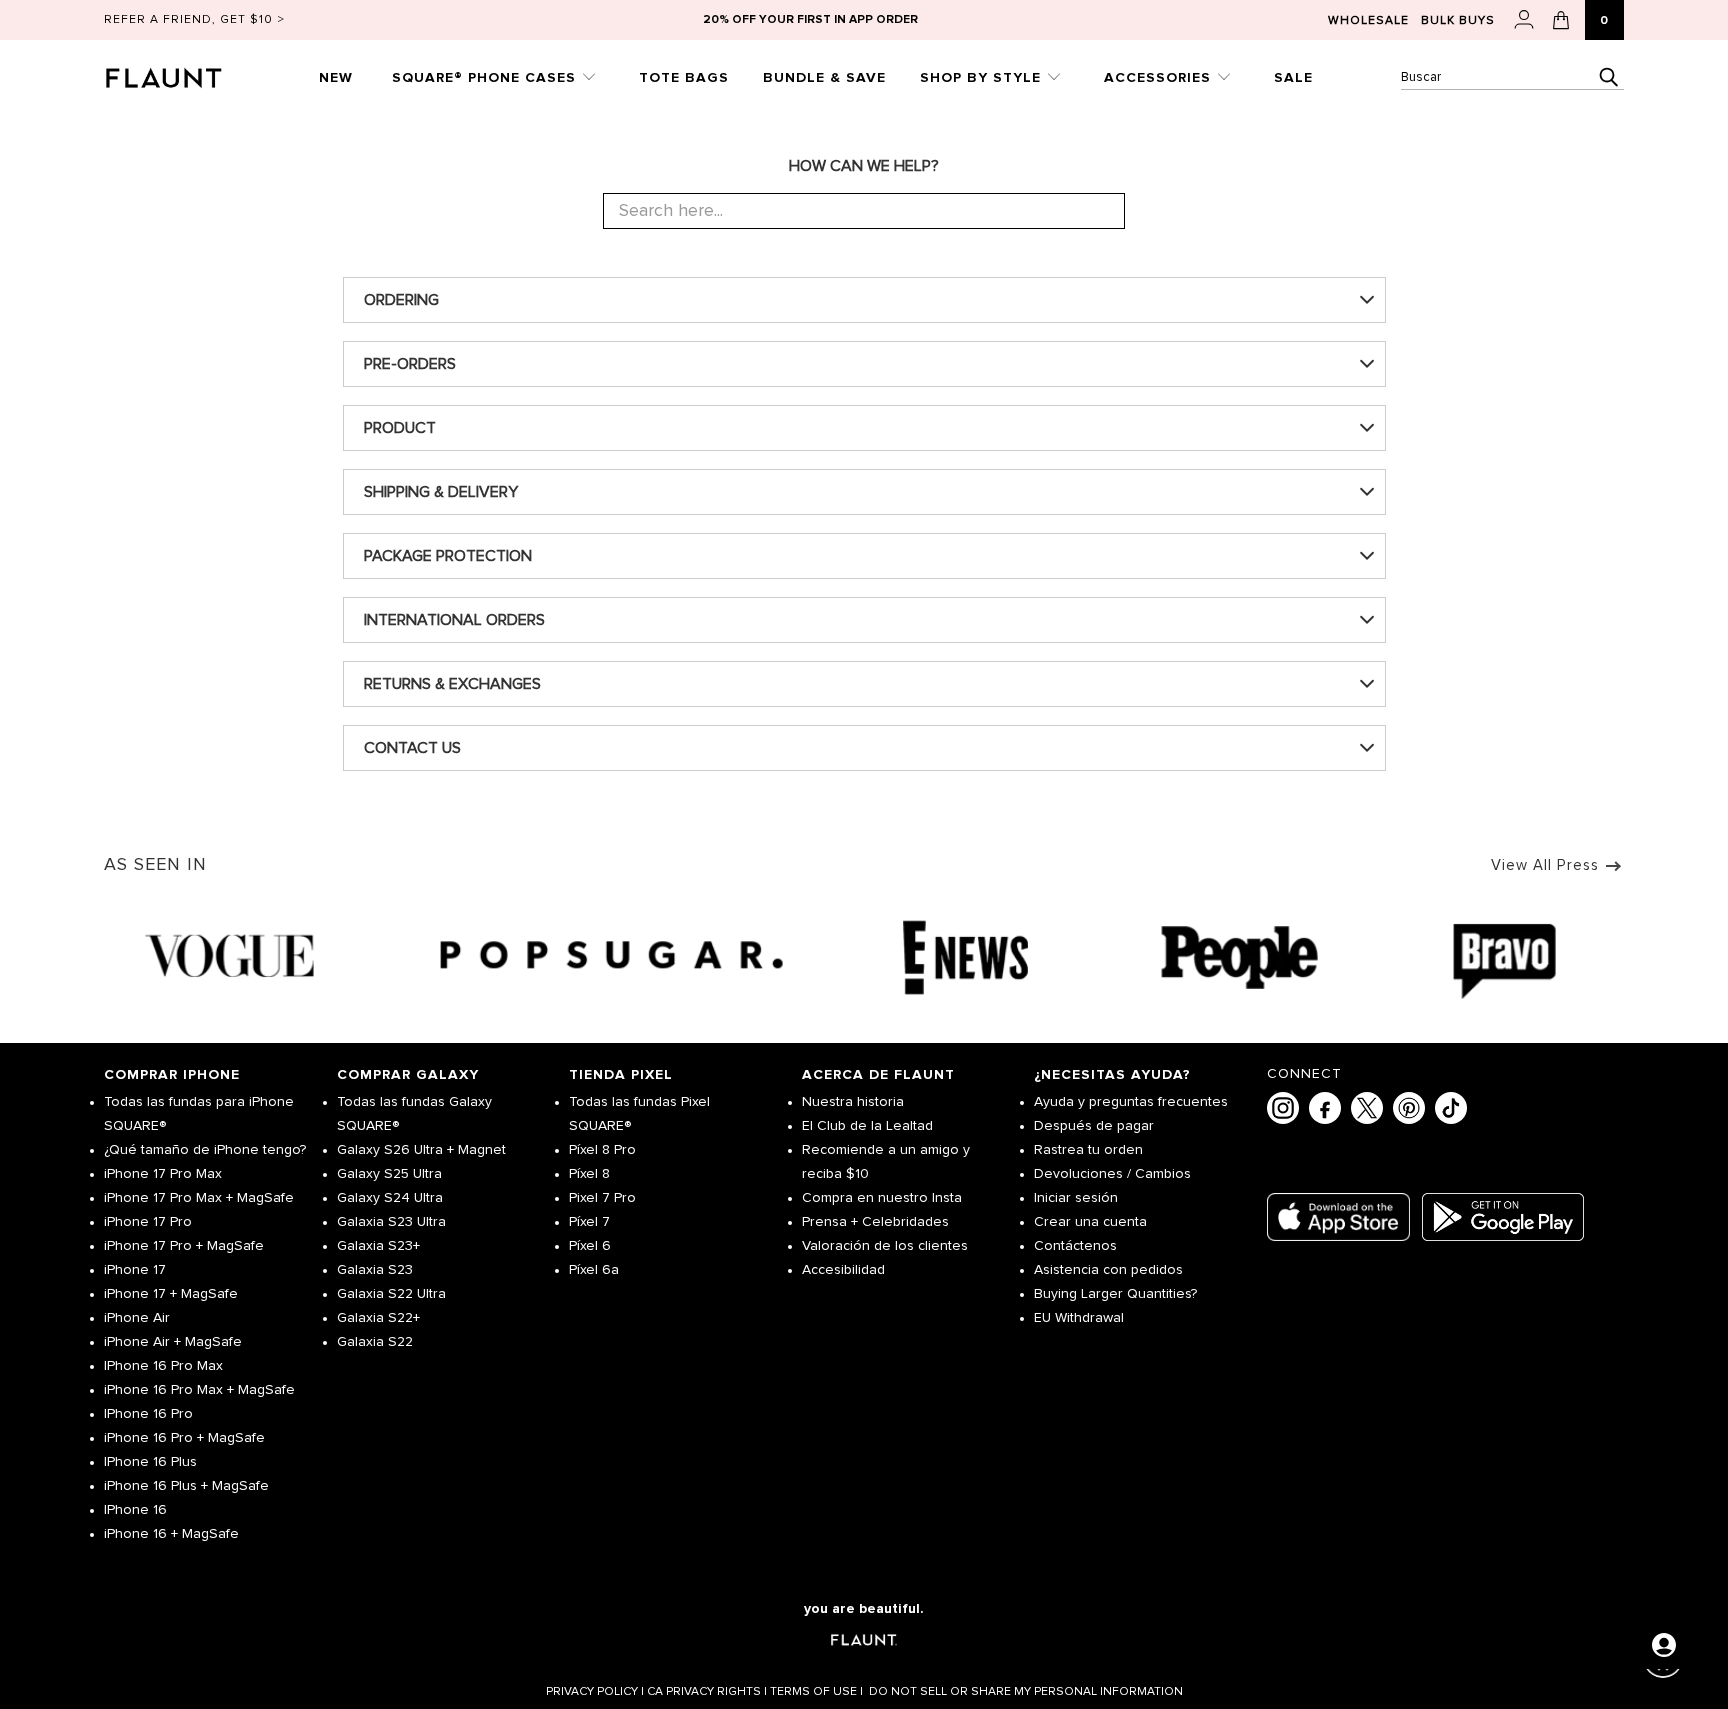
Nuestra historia (853, 1102)
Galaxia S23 (375, 1270)
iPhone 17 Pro (148, 1222)
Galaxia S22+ (378, 1318)
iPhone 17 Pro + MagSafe (184, 1246)
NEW (336, 77)
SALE (1293, 77)
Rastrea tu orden (1088, 1150)
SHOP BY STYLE (983, 77)
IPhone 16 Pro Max (163, 1366)
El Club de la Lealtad (867, 1126)
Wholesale (1368, 21)
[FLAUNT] (187, 71)
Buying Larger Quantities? (1115, 1294)
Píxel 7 (589, 1222)
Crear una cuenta (1090, 1222)
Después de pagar (1094, 1126)
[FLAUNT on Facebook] (1325, 1108)
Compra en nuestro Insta (882, 1198)
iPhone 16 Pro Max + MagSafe (199, 1390)
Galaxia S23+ (378, 1246)
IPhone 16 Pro (148, 1414)
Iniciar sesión (1076, 1198)
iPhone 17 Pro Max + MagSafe (199, 1198)
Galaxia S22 (375, 1342)
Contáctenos (1075, 1246)
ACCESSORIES (1160, 77)
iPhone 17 (135, 1270)
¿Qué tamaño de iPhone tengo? (205, 1150)
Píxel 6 (590, 1246)
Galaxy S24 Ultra (390, 1198)
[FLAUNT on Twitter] (1367, 1108)
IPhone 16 (135, 1510)
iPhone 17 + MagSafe (171, 1294)
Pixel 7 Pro (602, 1198)
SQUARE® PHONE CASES (486, 77)
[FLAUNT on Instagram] (1283, 1108)
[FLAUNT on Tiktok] (1451, 1108)
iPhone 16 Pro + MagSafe (184, 1438)
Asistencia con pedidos (1108, 1270)
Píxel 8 (589, 1174)
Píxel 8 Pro (602, 1150)
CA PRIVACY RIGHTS (707, 1692)
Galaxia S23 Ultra (391, 1222)
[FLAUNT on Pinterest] (1409, 1108)
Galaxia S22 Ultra (391, 1294)
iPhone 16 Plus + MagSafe (186, 1486)
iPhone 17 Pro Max (163, 1174)
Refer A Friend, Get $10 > (194, 20)
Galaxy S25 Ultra (389, 1174)
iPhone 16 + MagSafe (171, 1534)
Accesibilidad (843, 1270)
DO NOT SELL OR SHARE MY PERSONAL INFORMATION (1026, 1692)
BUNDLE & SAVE (824, 77)
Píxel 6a (594, 1270)
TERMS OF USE (816, 1692)
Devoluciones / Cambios (1112, 1174)
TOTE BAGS (684, 77)
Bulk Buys (1458, 21)
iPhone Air (137, 1318)
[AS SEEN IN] (864, 957)
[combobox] (1512, 77)
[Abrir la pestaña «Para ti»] (1664, 1645)
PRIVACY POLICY (595, 1692)
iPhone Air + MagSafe (173, 1342)
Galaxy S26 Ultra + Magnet (421, 1150)
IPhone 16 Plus (150, 1462)
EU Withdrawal (1079, 1318)
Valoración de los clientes (885, 1246)
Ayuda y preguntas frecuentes (1131, 1102)
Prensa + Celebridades (875, 1222)
